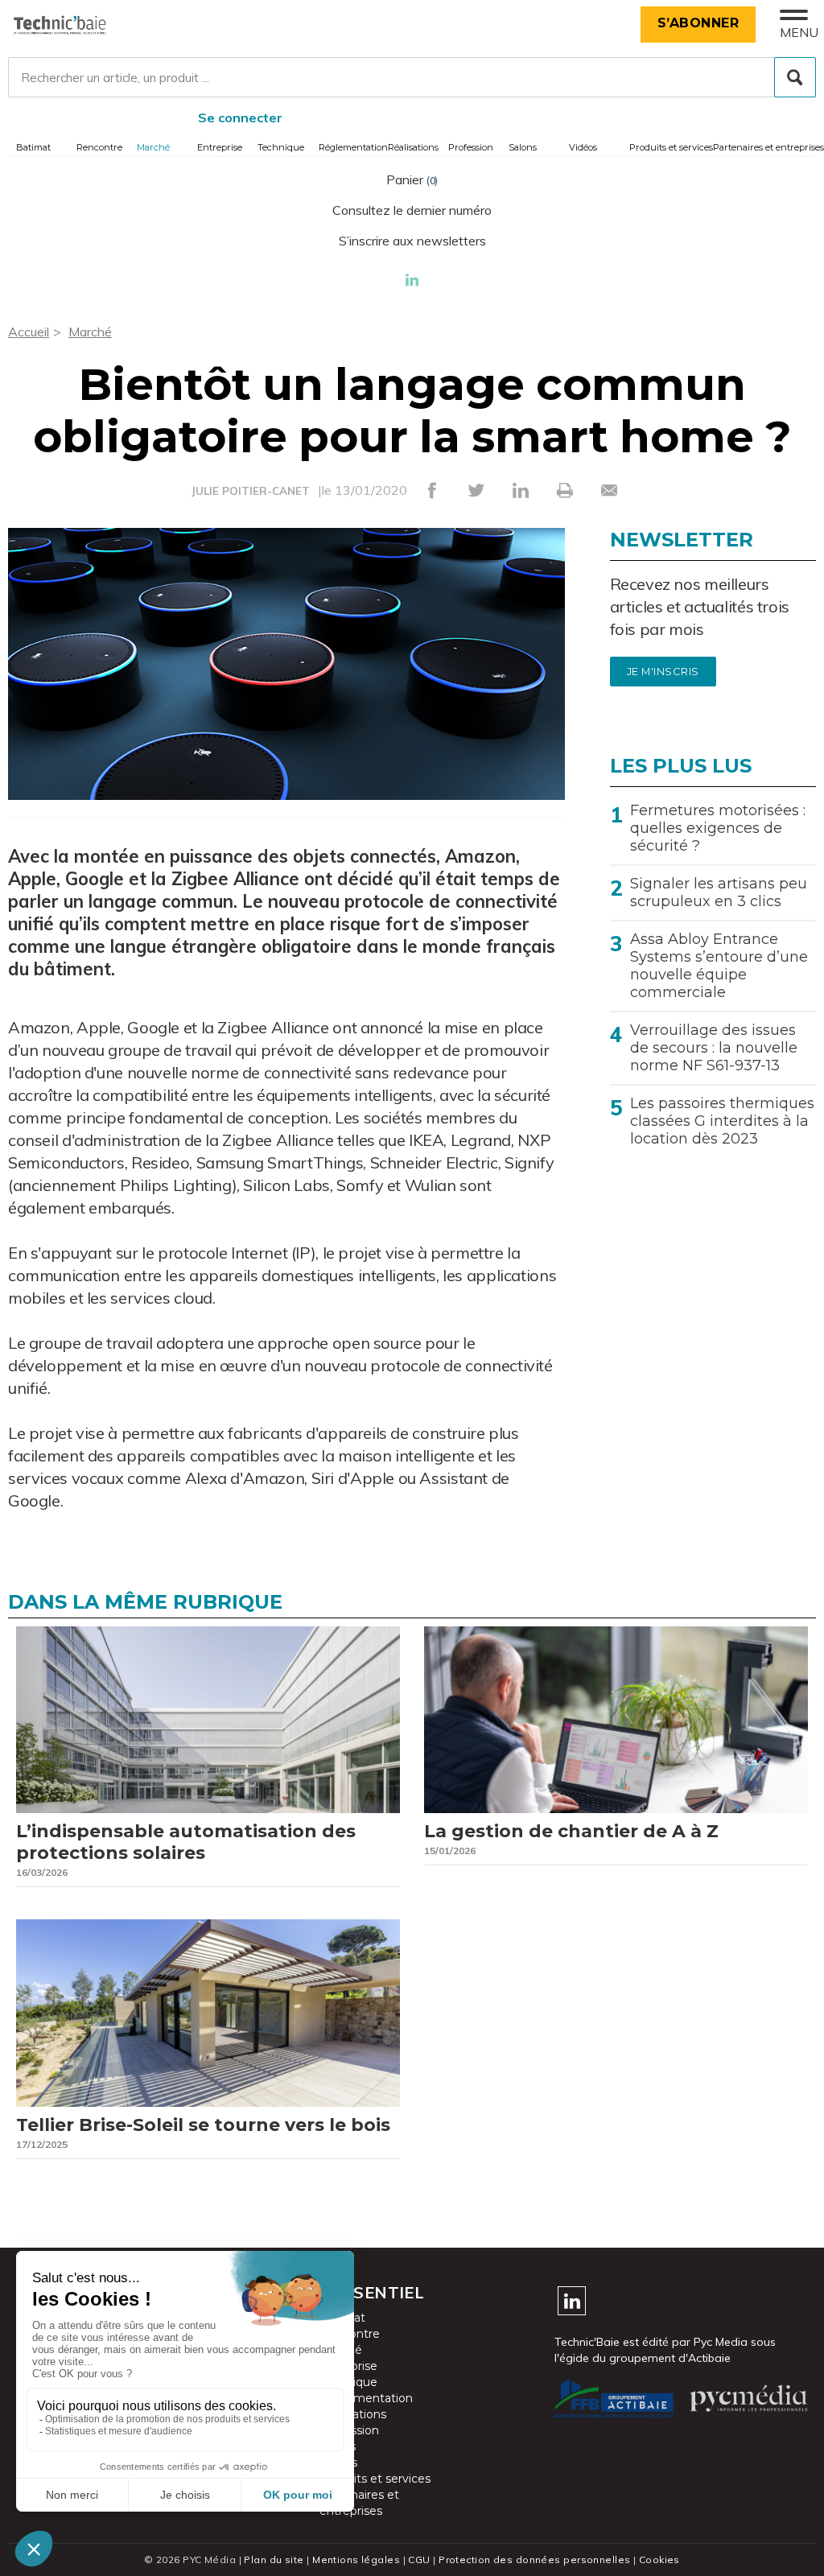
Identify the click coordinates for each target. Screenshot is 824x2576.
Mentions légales (356, 2560)
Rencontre (99, 147)
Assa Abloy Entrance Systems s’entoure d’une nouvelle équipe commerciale (719, 966)
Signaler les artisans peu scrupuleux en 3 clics (719, 892)
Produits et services (671, 147)
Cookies (659, 2560)
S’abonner (698, 23)
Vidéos (583, 147)
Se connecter (240, 117)
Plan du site (274, 2560)
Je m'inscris (663, 672)
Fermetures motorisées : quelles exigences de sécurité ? (718, 828)
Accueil (29, 332)
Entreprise (220, 147)
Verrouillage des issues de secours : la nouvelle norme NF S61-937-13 (714, 1048)
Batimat (33, 147)
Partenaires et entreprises (768, 147)
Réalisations (413, 147)
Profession (471, 147)
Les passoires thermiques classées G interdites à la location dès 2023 (722, 1121)
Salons (523, 147)
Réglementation (353, 147)
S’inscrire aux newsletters (412, 241)
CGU (419, 2560)
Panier (412, 179)
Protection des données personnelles (534, 2560)
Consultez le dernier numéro (412, 210)
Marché (153, 147)
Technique (281, 147)
